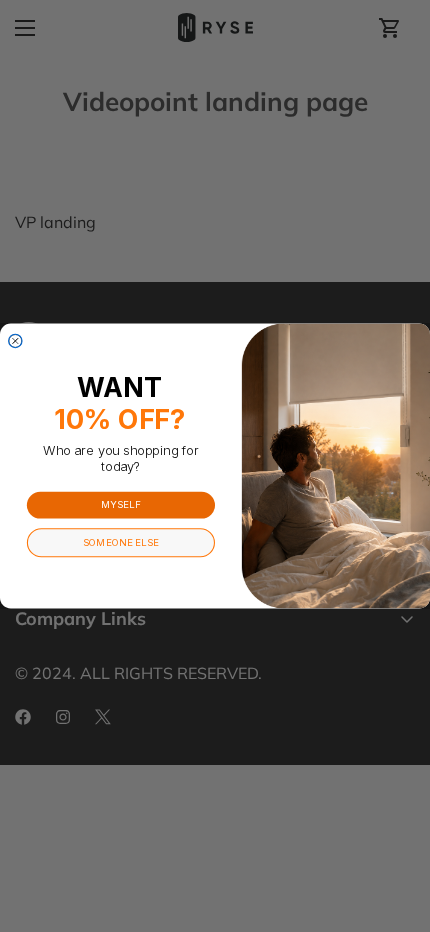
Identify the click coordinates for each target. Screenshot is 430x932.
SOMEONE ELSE (121, 542)
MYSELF (120, 505)
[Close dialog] (15, 340)
